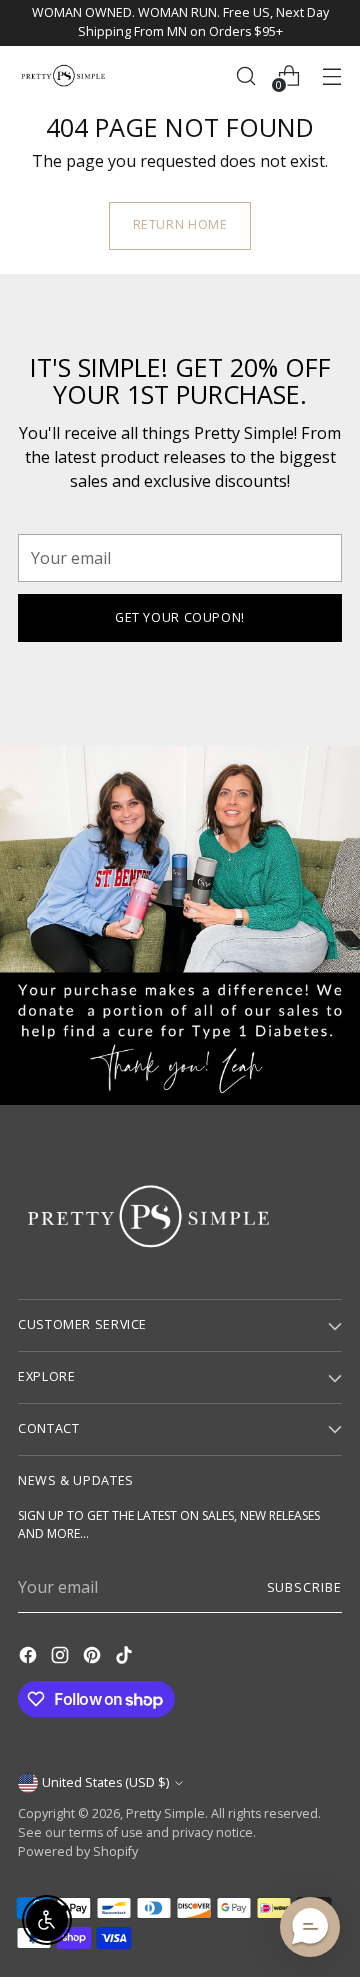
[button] (310, 1927)
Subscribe (304, 1587)
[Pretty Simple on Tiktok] (126, 1658)
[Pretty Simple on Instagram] (62, 1658)
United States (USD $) (105, 1782)
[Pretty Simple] (63, 75)
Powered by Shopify (78, 1851)
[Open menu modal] (331, 75)
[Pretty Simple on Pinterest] (94, 1658)
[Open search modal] (245, 75)
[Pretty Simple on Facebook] (30, 1658)
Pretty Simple (165, 1813)
